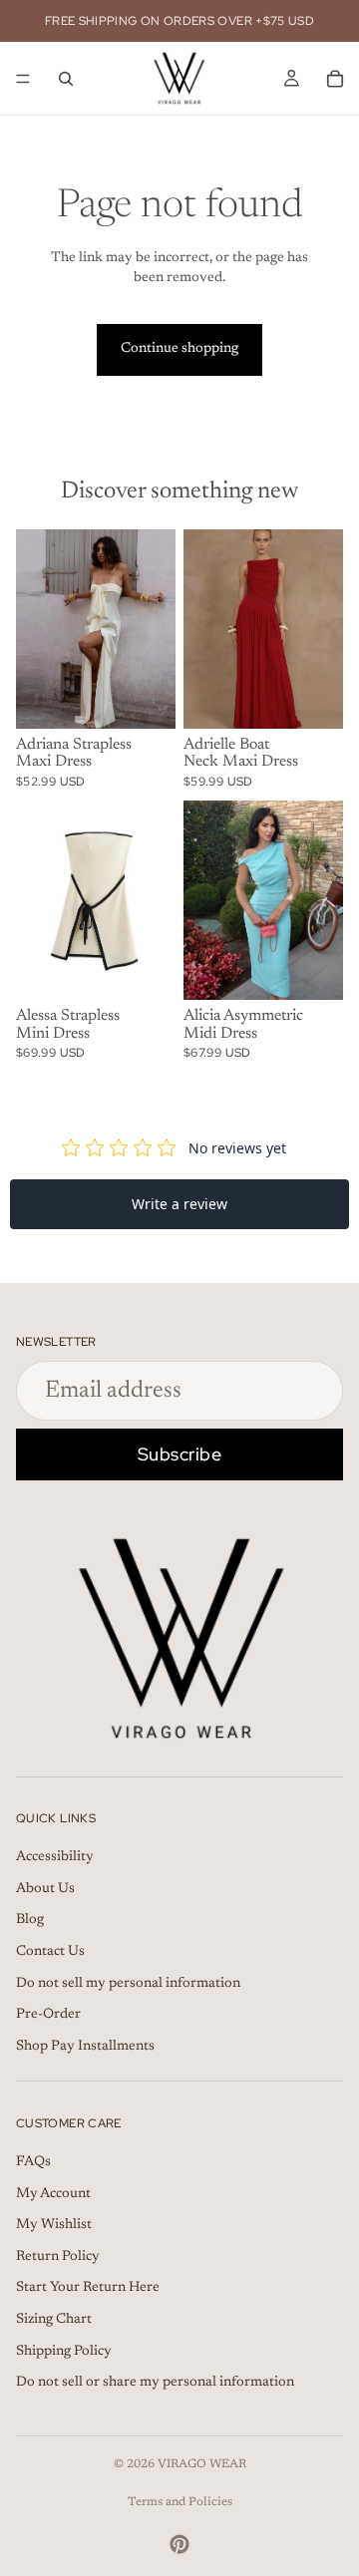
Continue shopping (179, 349)
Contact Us (50, 1952)
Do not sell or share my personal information (155, 2383)
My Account (53, 2193)
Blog (30, 1920)
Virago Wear (202, 2464)
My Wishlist (54, 2225)
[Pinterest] (179, 2544)
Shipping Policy (64, 2351)
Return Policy (58, 2257)
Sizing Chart (54, 2320)
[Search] (66, 79)
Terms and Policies (180, 2502)
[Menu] (23, 79)
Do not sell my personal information (128, 1984)
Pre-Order (48, 2015)
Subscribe (180, 1454)
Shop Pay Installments (85, 2047)
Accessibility (55, 1857)
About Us (45, 1889)
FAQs (33, 2162)
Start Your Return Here (88, 2288)
